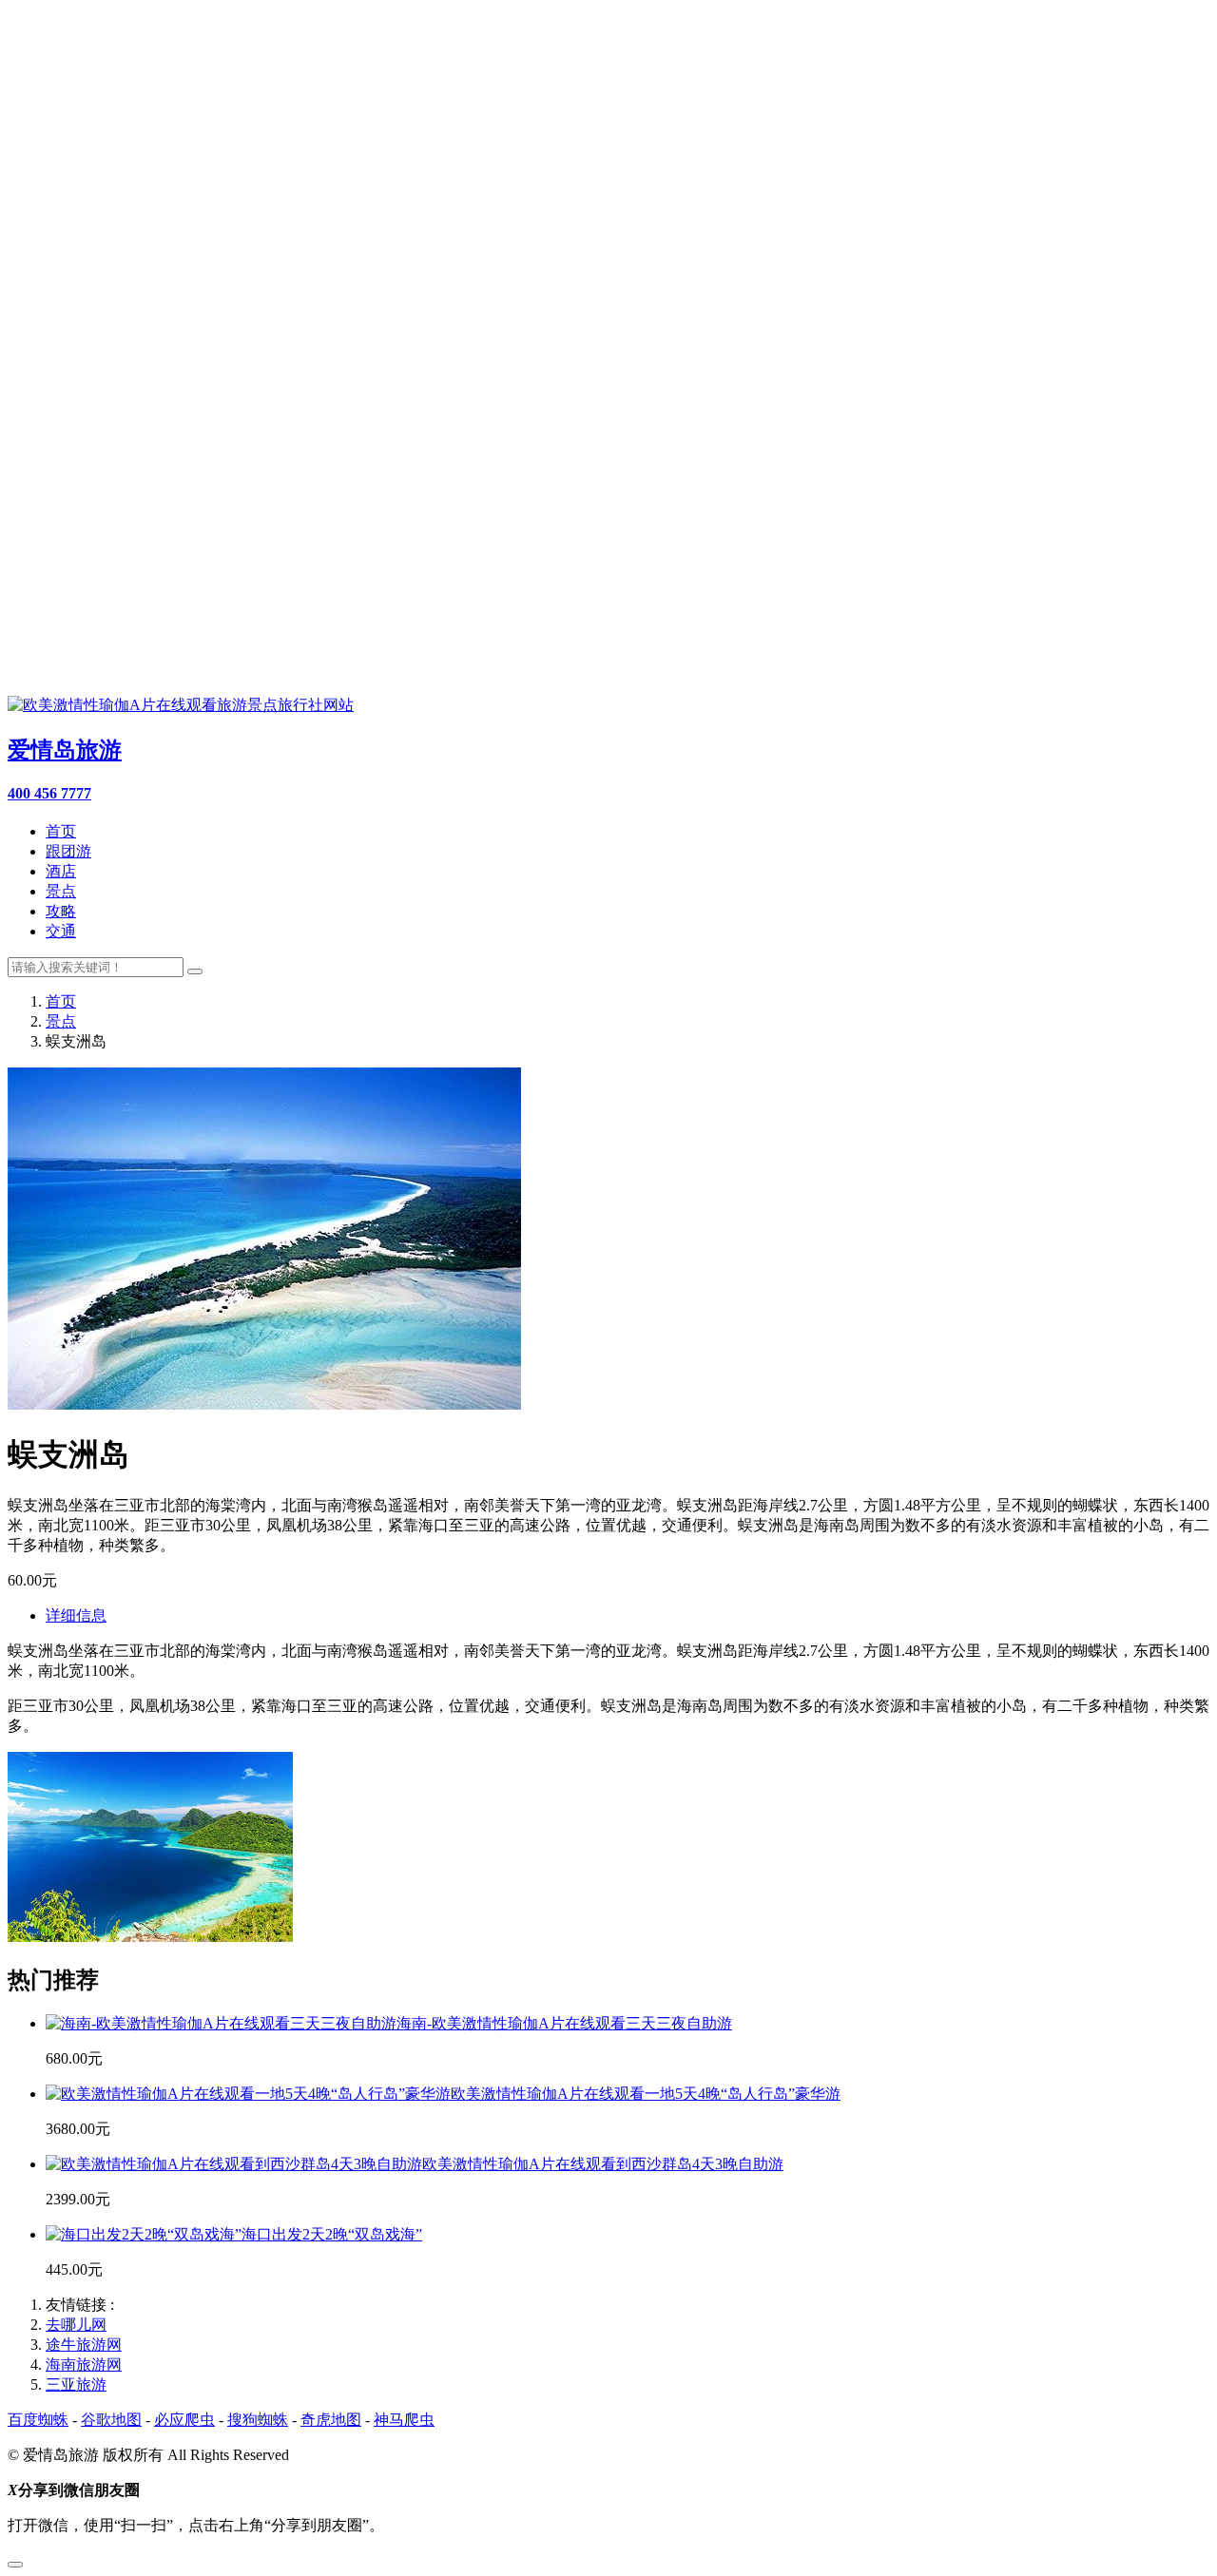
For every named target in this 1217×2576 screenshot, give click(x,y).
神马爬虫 (404, 2420)
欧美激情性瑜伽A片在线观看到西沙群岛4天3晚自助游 (603, 2164)
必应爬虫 (184, 2420)
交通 (61, 931)
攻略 (61, 911)
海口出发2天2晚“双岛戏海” (332, 2234)
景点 (61, 891)
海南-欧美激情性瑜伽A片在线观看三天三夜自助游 (564, 2023)
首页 (61, 831)
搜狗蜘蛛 (258, 2420)
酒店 (61, 871)
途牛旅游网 (84, 2345)
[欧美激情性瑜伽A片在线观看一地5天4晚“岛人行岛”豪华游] (248, 2094)
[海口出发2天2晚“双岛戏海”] (144, 2234)
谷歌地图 (111, 2420)
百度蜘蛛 (38, 2420)
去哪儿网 (76, 2325)
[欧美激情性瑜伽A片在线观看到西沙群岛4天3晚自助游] (234, 2164)
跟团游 (68, 851)
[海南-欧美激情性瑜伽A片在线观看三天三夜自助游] (221, 2023)
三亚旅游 (76, 2384)
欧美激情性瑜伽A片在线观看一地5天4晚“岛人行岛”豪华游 (646, 2094)
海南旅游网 (84, 2365)
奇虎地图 (331, 2420)
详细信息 (76, 1615)
